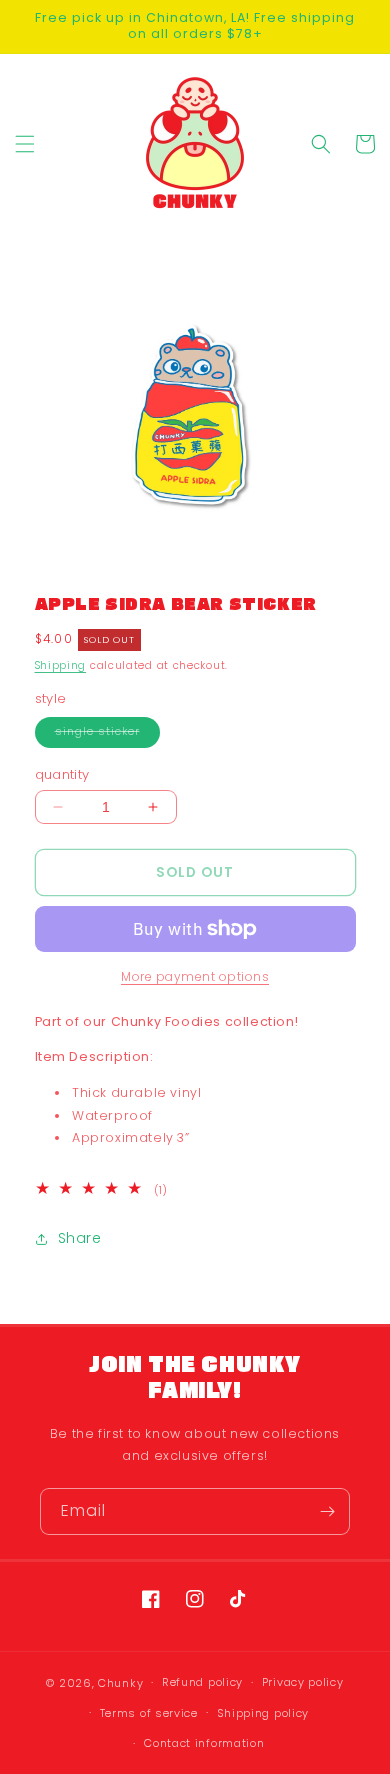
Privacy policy (303, 1682)
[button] (25, 144)
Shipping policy (263, 1713)
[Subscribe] (327, 1511)
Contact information (204, 1743)
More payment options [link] (195, 976)
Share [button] (80, 1238)
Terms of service (149, 1713)
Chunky (120, 1683)
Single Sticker (107, 735)
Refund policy (202, 1682)
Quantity (62, 774)
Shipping (61, 665)
